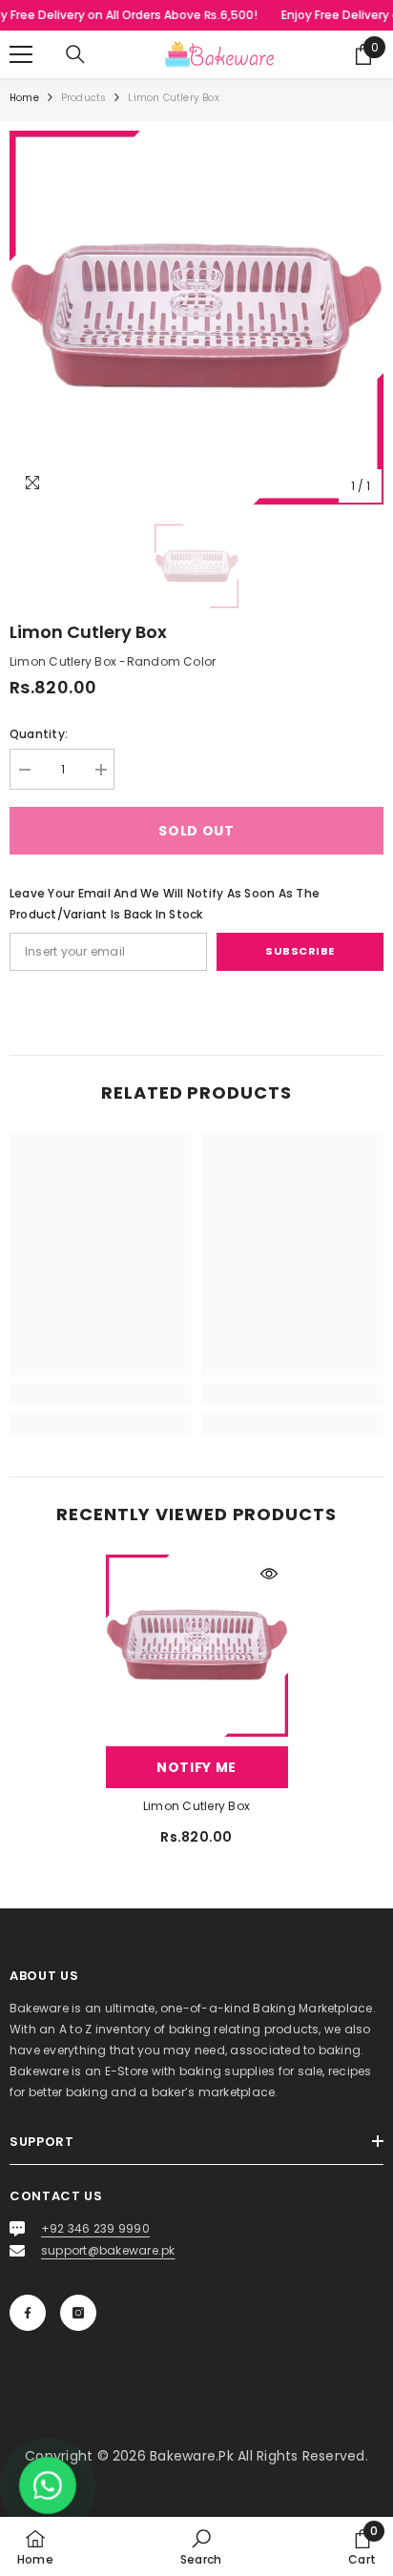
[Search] (75, 54)
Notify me (196, 1767)
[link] (101, 1393)
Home (24, 98)
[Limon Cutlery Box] (197, 1646)
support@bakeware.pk (108, 2250)
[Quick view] (269, 1574)
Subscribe (300, 951)
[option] (196, 318)
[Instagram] (78, 2313)
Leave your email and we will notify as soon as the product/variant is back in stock (165, 904)
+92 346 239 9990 (95, 2228)
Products (84, 98)
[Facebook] (28, 2313)
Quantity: (39, 734)
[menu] (21, 54)
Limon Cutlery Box (196, 1806)
